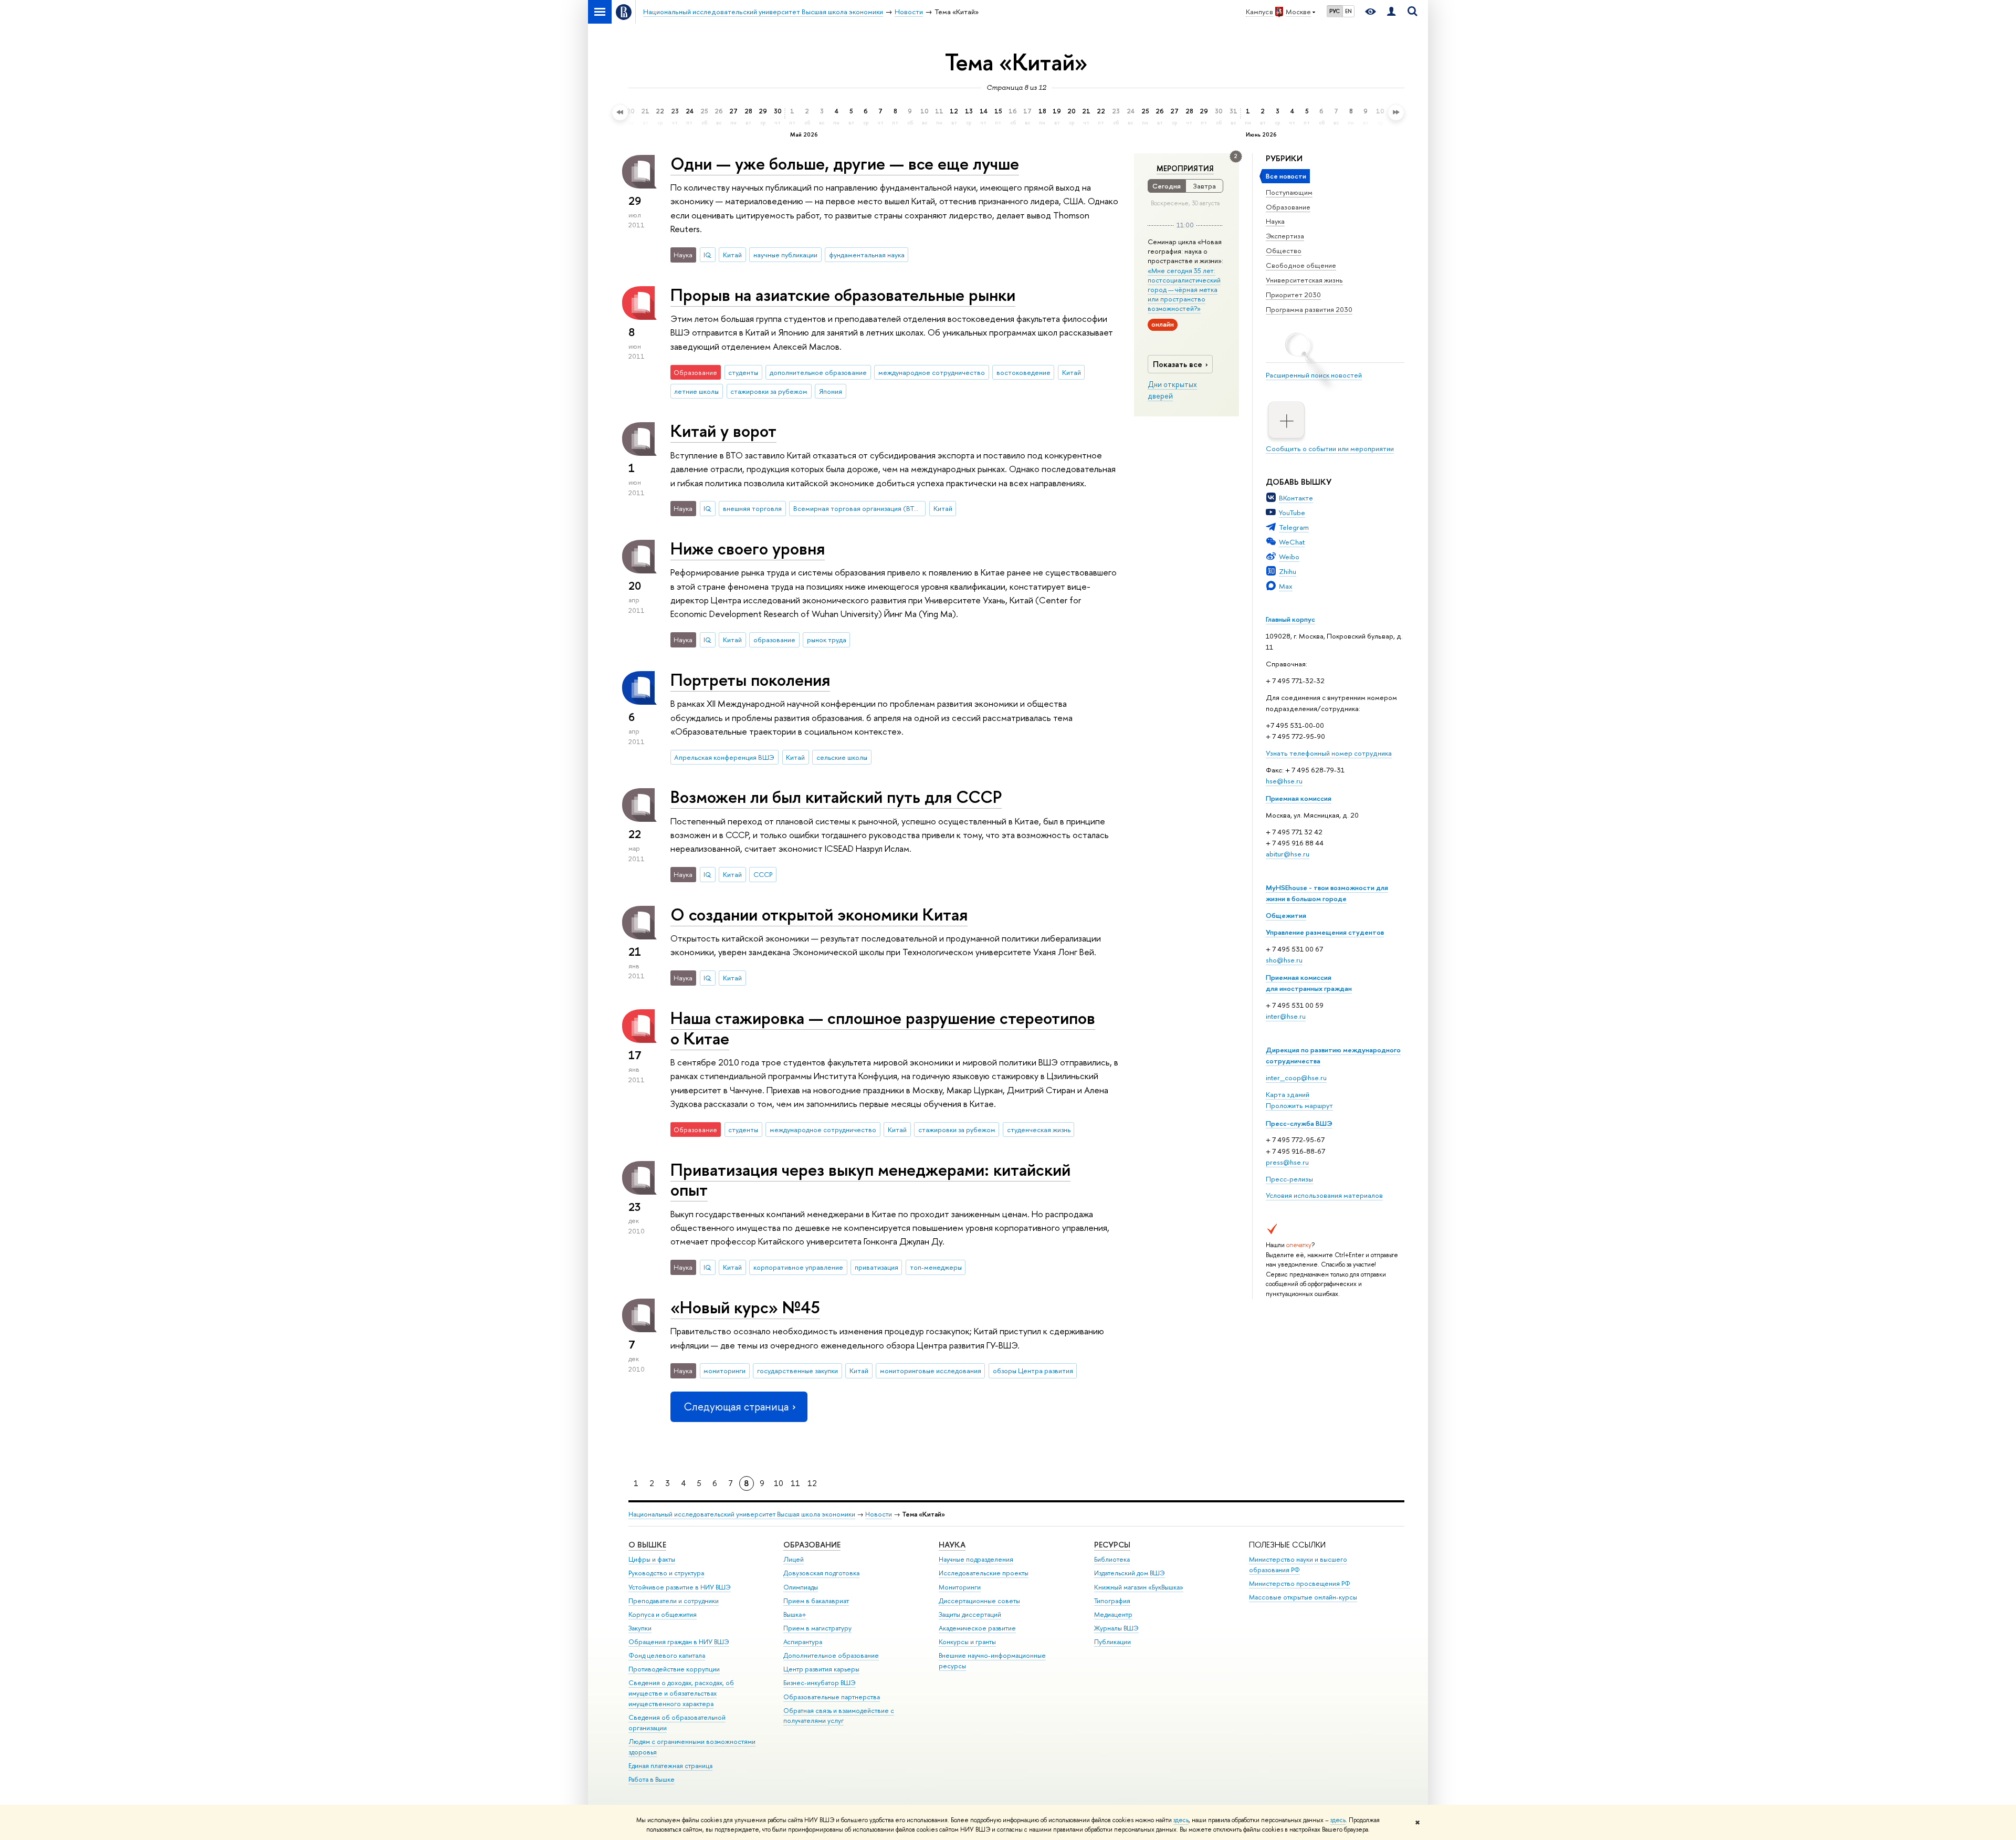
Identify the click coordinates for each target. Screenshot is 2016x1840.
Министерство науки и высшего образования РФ (1298, 1565)
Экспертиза (1285, 236)
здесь (1181, 1820)
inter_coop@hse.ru (1296, 1078)
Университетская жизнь (1304, 280)
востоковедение (1023, 372)
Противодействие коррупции (674, 1669)
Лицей (794, 1559)
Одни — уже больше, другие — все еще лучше (845, 163)
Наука (1275, 221)
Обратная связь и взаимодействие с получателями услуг (839, 1716)
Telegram (1294, 527)
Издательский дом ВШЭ (1130, 1573)
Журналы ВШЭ (1116, 1628)
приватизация (876, 1267)
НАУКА (952, 1545)
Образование (1288, 207)
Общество (1284, 250)
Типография (1112, 1601)
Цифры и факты (652, 1559)
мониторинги (724, 1371)
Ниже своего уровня (748, 548)
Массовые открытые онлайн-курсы (1303, 1597)
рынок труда (827, 640)
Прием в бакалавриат (816, 1601)
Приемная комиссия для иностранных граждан (1309, 983)
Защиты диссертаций (970, 1614)
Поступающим (1289, 192)
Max (1286, 586)
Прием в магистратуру (817, 1628)
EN (1348, 11)
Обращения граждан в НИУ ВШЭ (679, 1642)
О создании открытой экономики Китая (819, 914)
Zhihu (1288, 571)
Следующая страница (736, 1407)
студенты (743, 372)
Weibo (1289, 557)
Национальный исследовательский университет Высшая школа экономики (742, 1514)
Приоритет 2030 (1293, 295)
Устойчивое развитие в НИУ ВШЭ (680, 1587)
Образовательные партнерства (832, 1697)
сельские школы (842, 757)
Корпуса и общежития (663, 1614)
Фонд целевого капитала (667, 1655)
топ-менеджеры (936, 1267)
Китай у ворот (723, 431)
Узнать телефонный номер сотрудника (1329, 753)
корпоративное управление (798, 1267)
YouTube (1292, 513)
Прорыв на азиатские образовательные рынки (843, 295)
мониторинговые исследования (931, 1371)
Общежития (1286, 915)
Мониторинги (960, 1587)
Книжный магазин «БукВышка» (1139, 1587)
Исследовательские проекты (984, 1573)
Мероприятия (1185, 169)
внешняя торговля (752, 508)
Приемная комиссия (1299, 798)
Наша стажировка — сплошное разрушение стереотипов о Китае (883, 1028)
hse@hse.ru (1284, 781)
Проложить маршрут (1299, 1105)
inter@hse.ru (1286, 1016)
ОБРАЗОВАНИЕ (812, 1545)
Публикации (1112, 1642)
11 (795, 1483)
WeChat (1292, 542)
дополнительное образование (818, 372)
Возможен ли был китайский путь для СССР (836, 797)
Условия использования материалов (1324, 1195)
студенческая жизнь (1039, 1130)
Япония (831, 391)
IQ (707, 255)
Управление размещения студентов (1325, 932)
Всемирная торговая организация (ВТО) (858, 508)
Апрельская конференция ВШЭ (724, 757)
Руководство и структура (666, 1573)
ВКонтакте (1296, 498)
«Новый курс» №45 (745, 1307)
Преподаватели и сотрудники (674, 1601)
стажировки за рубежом (769, 391)
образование (774, 640)
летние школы (696, 391)
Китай (732, 255)
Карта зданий (1288, 1094)
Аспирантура (803, 1642)
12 (812, 1483)
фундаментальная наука (867, 255)
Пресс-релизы (1289, 1179)
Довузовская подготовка (821, 1573)
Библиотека (1112, 1559)
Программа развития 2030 (1309, 309)
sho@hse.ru (1284, 960)
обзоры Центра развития (1033, 1371)
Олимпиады (801, 1587)
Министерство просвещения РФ (1300, 1583)
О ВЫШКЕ (647, 1545)
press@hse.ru (1287, 1162)
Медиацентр (1113, 1614)
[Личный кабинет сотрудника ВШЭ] (1391, 12)
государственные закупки (797, 1371)
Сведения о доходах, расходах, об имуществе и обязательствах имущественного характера (681, 1693)
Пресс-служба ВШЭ (1299, 1123)
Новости (879, 1514)
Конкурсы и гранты (967, 1642)
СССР (763, 874)
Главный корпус (1290, 619)
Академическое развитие (977, 1628)
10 (779, 1483)
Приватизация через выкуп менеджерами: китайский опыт (870, 1180)
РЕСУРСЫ (1112, 1545)
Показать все (1178, 364)
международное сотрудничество (932, 372)
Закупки (640, 1628)
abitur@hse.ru (1288, 854)
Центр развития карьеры (821, 1669)
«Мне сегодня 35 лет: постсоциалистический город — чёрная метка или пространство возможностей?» (1184, 290)
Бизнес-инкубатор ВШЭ (820, 1683)
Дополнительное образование (831, 1655)
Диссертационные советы (979, 1601)
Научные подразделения (976, 1559)
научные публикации (785, 255)
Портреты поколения (750, 679)
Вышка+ (795, 1614)
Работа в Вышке (652, 1779)
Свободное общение (1301, 265)
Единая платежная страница (670, 1766)
